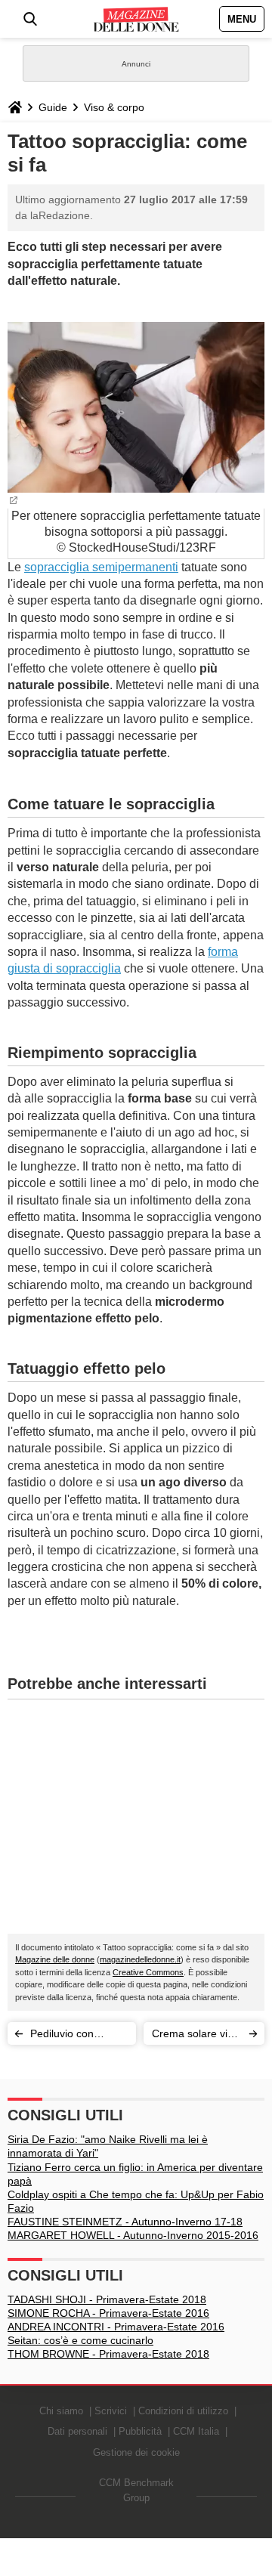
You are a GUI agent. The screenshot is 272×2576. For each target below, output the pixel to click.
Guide (53, 107)
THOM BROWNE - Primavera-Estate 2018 (108, 2354)
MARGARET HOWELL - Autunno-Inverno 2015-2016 (133, 2235)
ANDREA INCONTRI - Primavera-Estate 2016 (116, 2327)
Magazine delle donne (55, 1959)
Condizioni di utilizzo (183, 2411)
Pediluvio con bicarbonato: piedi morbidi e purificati (74, 2036)
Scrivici (111, 2411)
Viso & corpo (114, 107)
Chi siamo (61, 2411)
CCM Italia (196, 2431)
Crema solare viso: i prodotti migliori (197, 2036)
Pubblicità (140, 2431)
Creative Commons (148, 1972)
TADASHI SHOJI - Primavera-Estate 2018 (107, 2299)
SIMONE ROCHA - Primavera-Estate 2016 (108, 2313)
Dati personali (77, 2431)
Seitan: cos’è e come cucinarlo (80, 2340)
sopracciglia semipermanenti (101, 567)
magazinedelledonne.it (140, 1959)
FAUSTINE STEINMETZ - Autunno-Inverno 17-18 (125, 2222)
